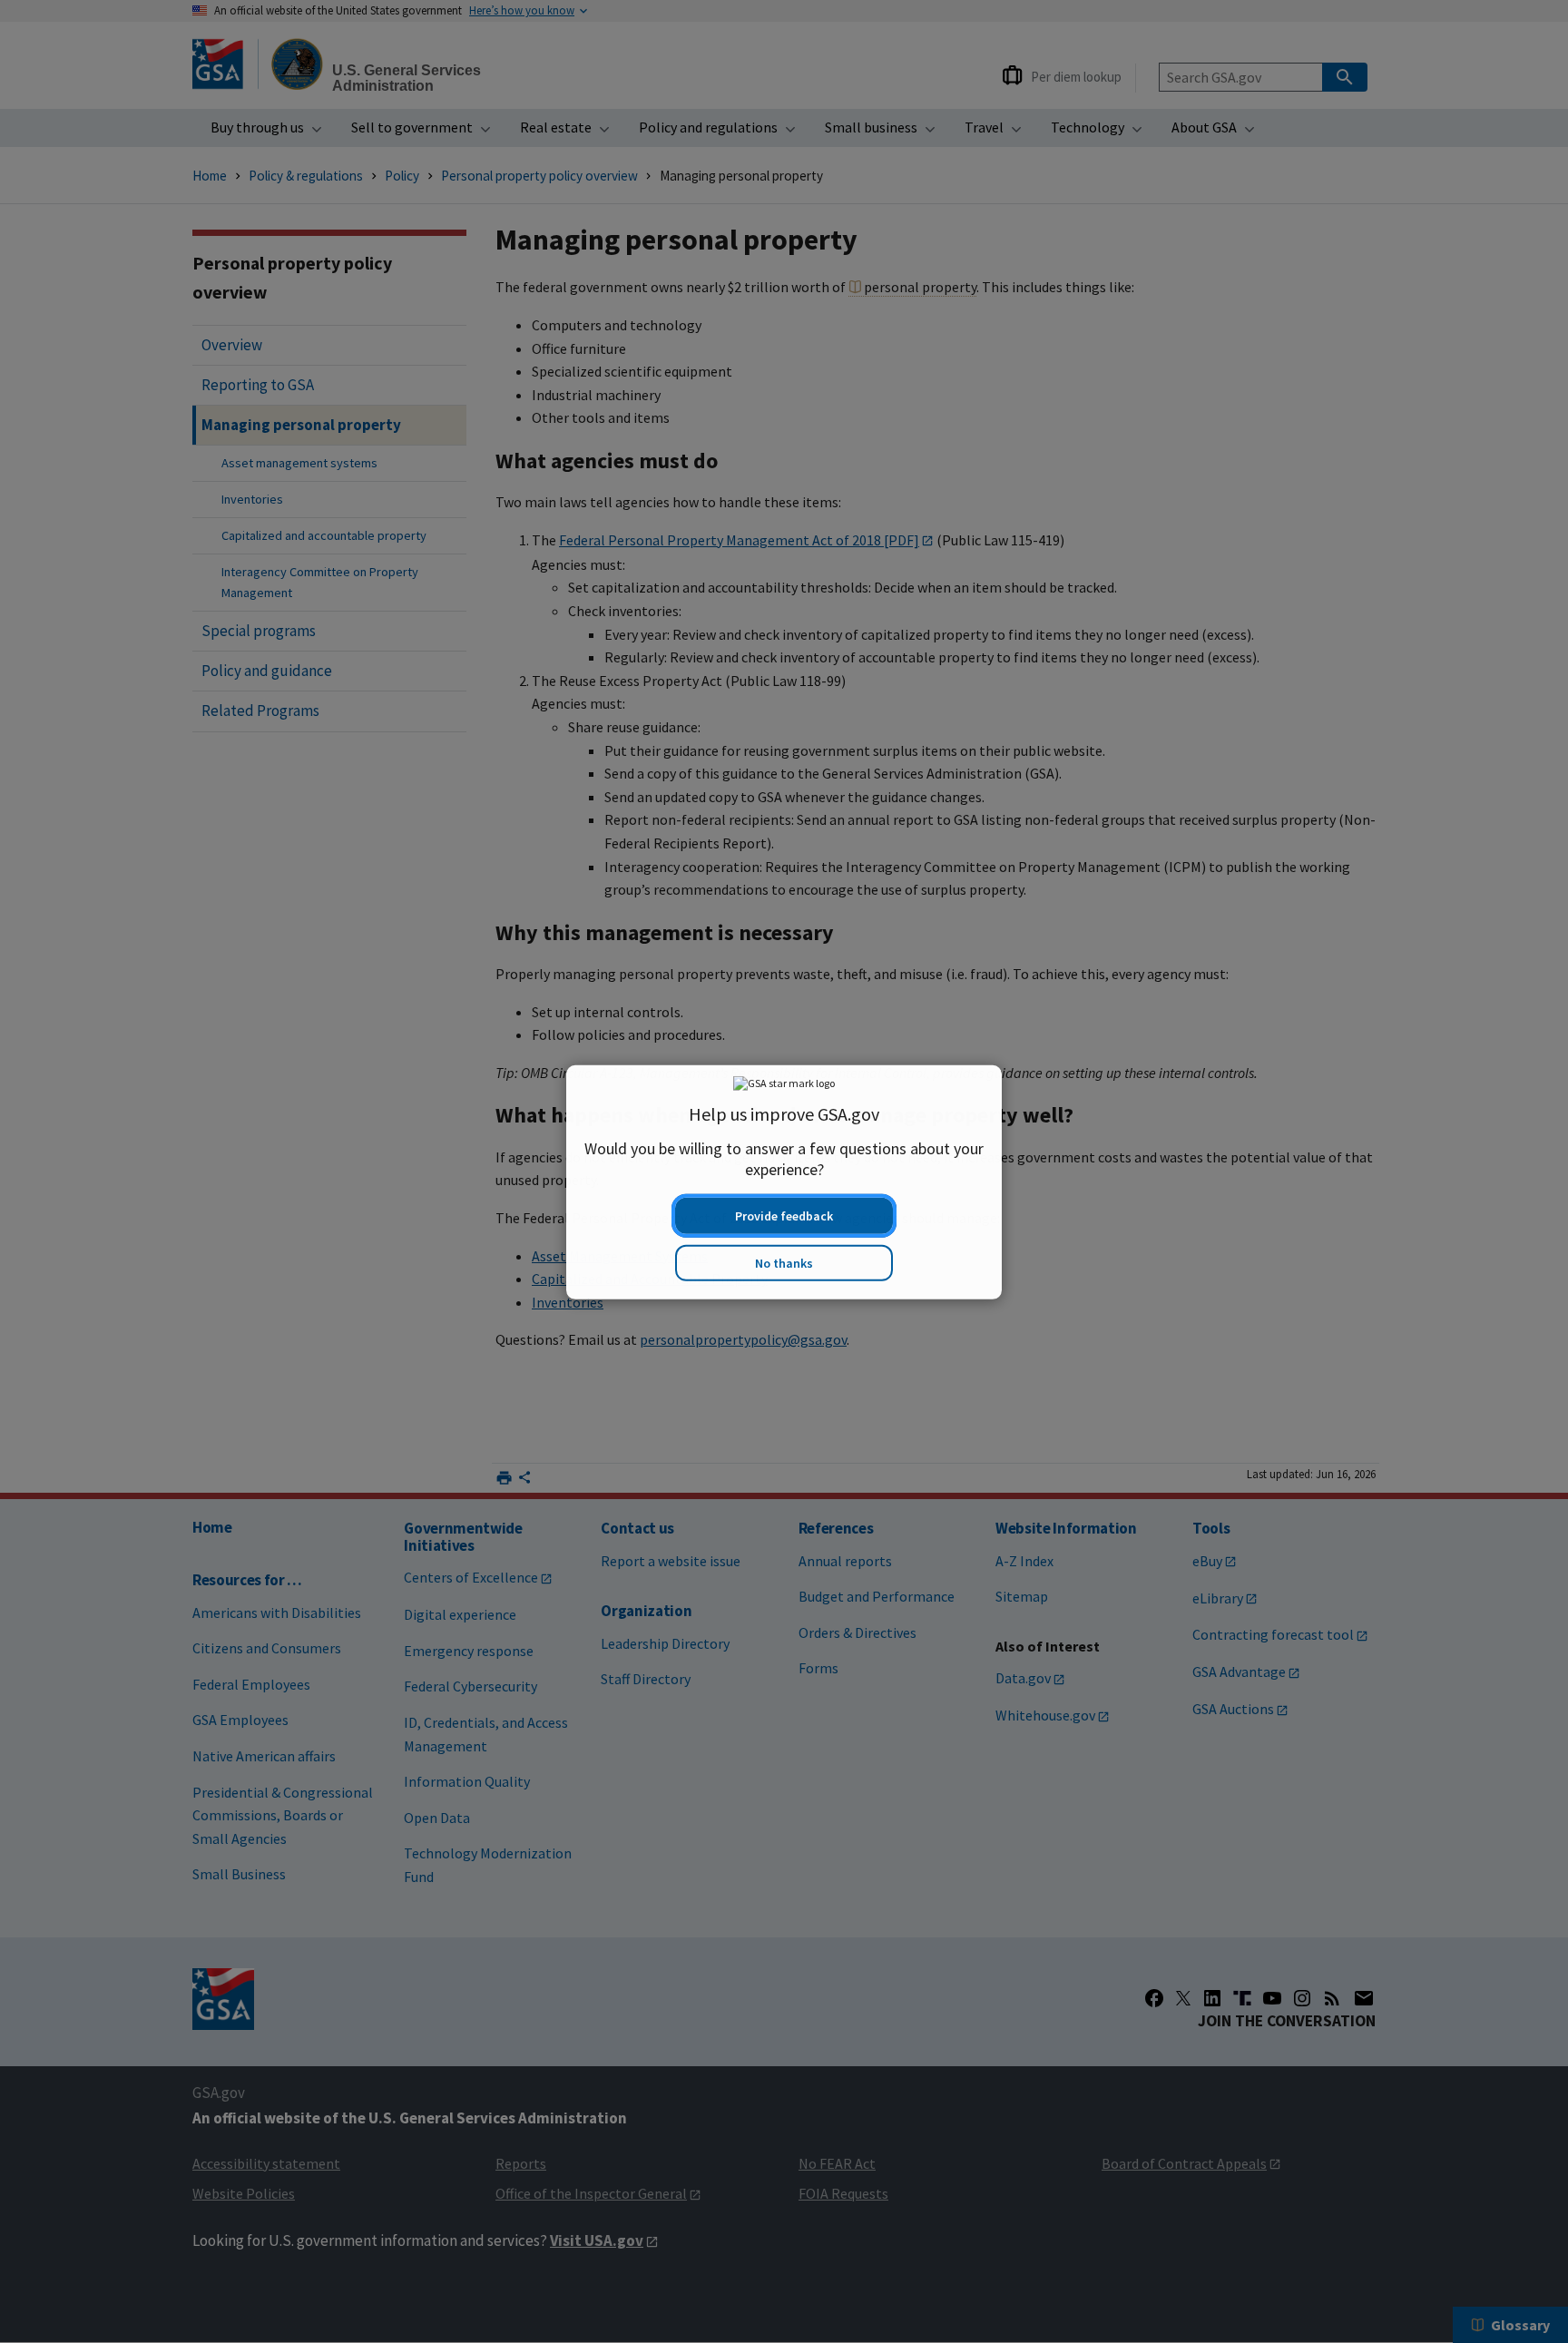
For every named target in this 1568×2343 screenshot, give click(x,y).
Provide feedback (784, 1205)
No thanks (784, 1252)
